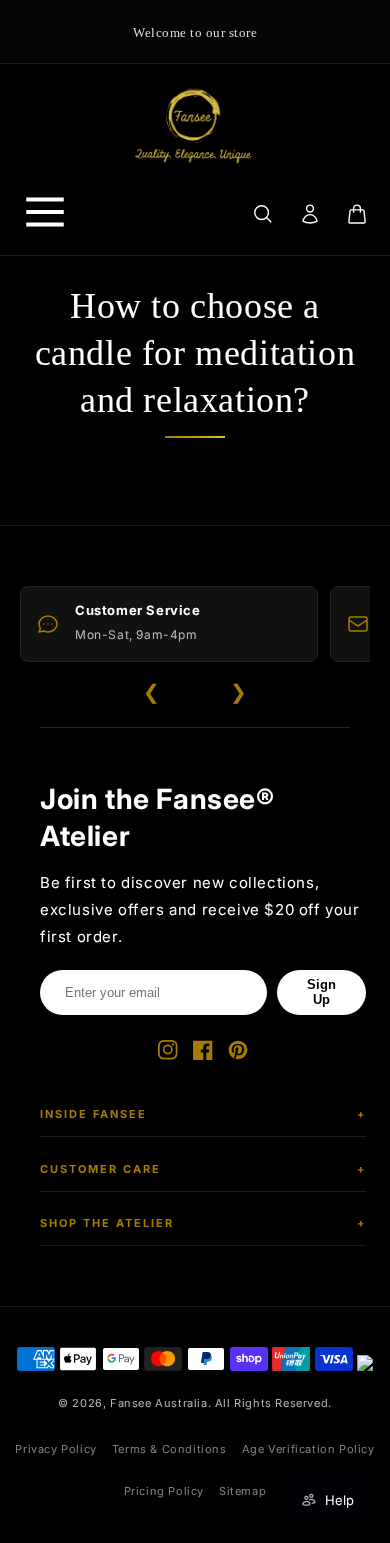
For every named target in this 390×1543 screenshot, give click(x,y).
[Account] (309, 214)
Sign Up (321, 992)
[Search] (262, 214)
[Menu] (45, 213)
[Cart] (357, 214)
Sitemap (242, 1491)
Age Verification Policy (308, 1449)
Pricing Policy (164, 1491)
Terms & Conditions (169, 1449)
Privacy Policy (55, 1449)
